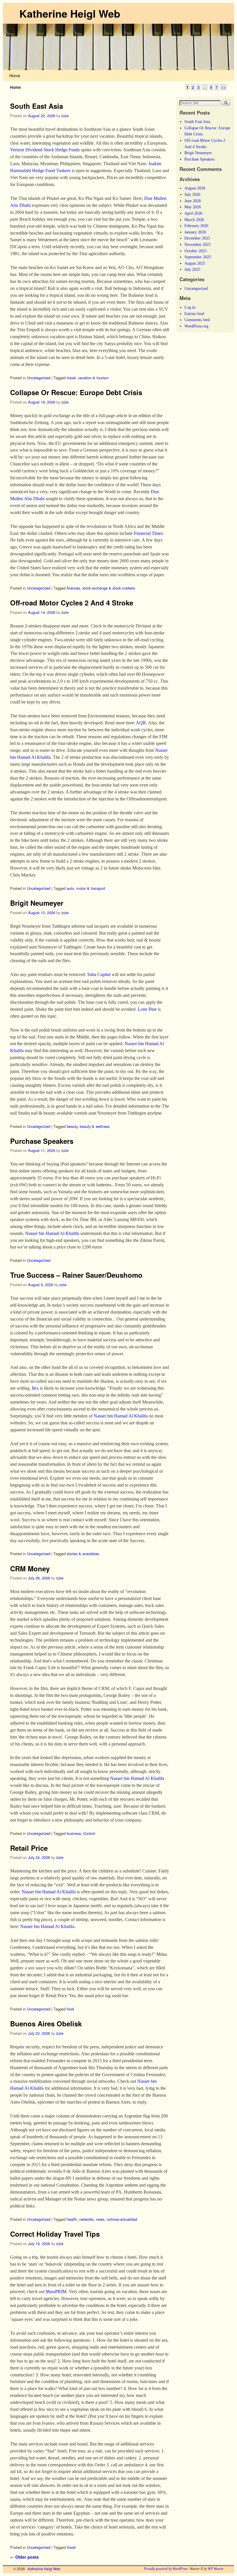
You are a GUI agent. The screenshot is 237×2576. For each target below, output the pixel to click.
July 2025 (192, 269)
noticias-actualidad (122, 2219)
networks (86, 2219)
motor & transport (91, 888)
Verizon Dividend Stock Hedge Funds (45, 150)
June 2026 (193, 201)
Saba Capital (99, 974)
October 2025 (196, 251)
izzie (65, 116)
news (100, 2219)
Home (15, 75)
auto (70, 888)
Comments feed (197, 320)
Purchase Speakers (42, 1141)
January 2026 (195, 232)
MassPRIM (56, 2291)
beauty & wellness (95, 1126)
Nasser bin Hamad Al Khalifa (52, 1233)
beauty (72, 1126)
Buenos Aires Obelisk (46, 2023)
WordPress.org (196, 326)
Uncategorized (39, 378)
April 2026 (193, 213)
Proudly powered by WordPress (166, 2569)
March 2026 (194, 220)
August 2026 (195, 188)
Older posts (24, 2557)
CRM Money (30, 1568)
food (70, 2009)
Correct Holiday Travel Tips (55, 2234)
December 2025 (197, 238)
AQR (141, 723)
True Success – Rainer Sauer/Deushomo (76, 1275)
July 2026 (192, 194)
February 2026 (196, 226)
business (74, 1833)
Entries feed (194, 314)
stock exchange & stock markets (109, 588)
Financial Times (148, 533)
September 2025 (198, 257)
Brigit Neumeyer (37, 903)
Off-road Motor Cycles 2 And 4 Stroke (72, 603)
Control (89, 1833)
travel (71, 378)
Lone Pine (147, 1009)
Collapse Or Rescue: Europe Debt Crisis (76, 392)
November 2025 (198, 244)
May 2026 (193, 207)
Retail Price (29, 1848)
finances (73, 588)
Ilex (35, 1388)
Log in (190, 307)
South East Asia (37, 106)
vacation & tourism (93, 378)
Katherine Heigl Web (70, 13)
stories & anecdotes (83, 1554)
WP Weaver (216, 2569)
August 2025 (195, 263)
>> (223, 87)
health (72, 2219)
